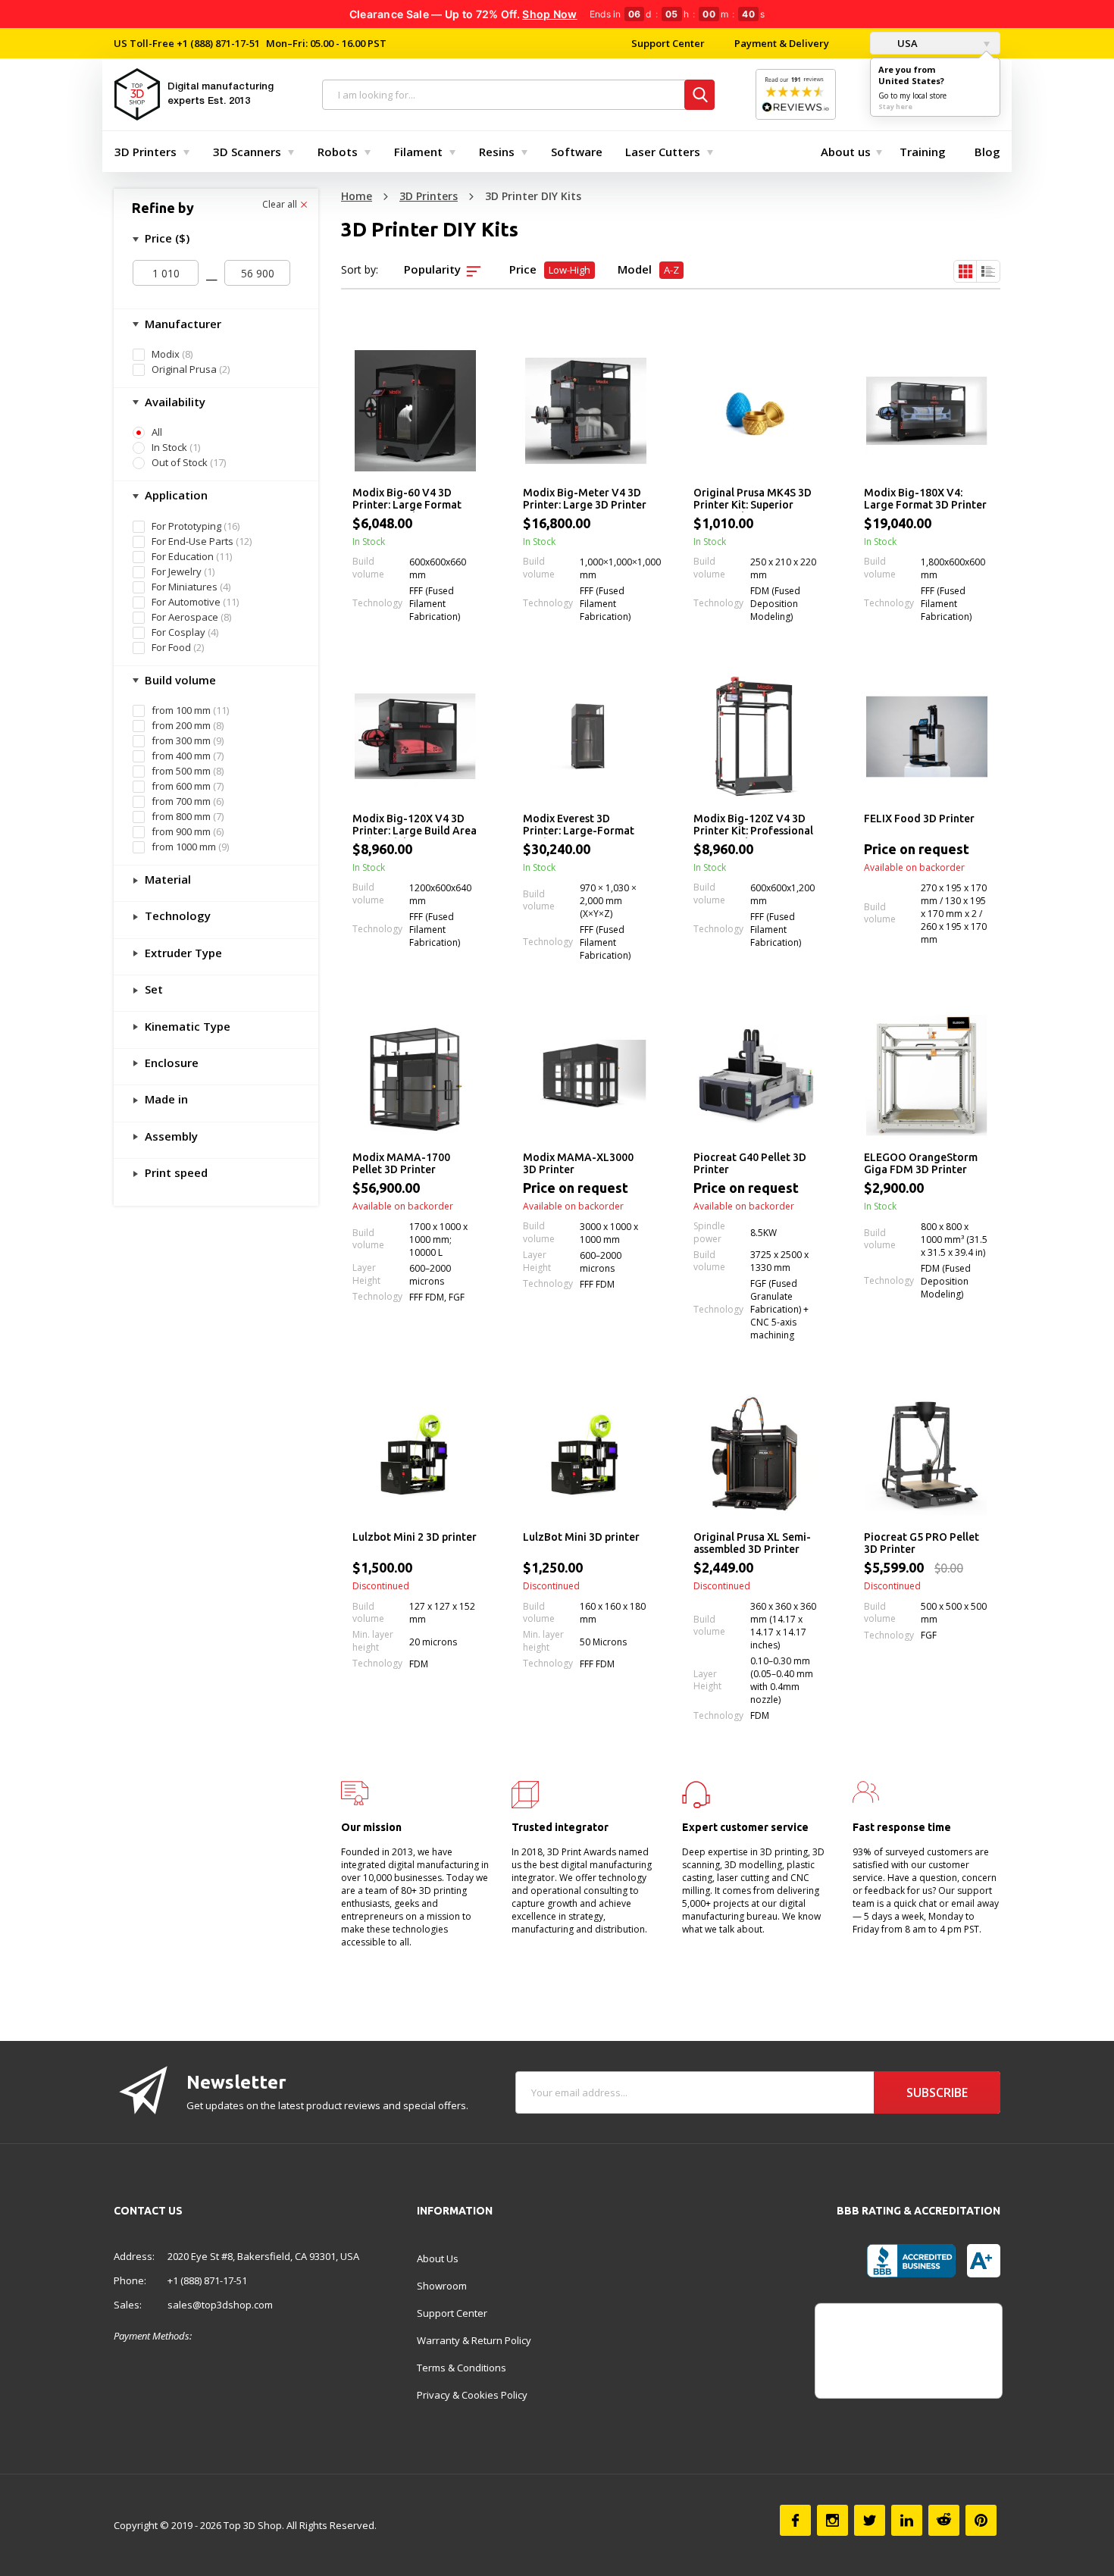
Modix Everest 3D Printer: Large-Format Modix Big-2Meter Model (579, 825)
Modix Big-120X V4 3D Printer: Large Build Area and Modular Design (415, 825)
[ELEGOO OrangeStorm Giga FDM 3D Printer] (926, 1075)
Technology (176, 916)
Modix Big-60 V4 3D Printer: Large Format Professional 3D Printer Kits (411, 499)
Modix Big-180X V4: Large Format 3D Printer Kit (925, 499)
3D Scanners (247, 152)
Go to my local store (912, 95)
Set (152, 989)
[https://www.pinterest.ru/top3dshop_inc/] (981, 2520)
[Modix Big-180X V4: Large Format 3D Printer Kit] (926, 411)
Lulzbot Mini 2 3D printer (415, 1537)
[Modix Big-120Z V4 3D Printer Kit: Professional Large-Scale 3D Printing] (756, 737)
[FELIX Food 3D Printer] (926, 737)
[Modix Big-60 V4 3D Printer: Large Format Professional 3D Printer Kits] (415, 411)
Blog (987, 152)
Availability (174, 402)
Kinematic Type (186, 1026)
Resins (497, 152)
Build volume (179, 680)
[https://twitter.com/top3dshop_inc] (870, 2520)
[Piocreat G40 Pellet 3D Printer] (756, 1075)
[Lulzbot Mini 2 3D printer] (415, 1455)
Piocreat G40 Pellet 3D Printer (750, 1163)
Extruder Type (182, 953)
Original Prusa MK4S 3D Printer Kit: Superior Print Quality (753, 499)
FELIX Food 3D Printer (919, 818)
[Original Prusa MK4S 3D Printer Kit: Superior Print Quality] (756, 411)
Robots (338, 152)
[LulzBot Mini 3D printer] (585, 1455)
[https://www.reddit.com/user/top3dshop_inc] (944, 2520)
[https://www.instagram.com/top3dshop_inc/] (832, 2520)
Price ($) (166, 238)
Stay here (895, 106)
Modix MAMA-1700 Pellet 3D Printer (401, 1163)
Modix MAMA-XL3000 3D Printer (578, 1163)
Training (923, 152)
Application (175, 495)
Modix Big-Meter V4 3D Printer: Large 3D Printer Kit (585, 499)
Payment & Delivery (782, 43)
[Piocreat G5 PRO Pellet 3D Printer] (926, 1455)
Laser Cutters (663, 152)
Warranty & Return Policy (474, 2340)
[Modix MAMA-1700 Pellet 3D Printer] (415, 1075)
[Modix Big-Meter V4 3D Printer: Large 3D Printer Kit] (585, 411)
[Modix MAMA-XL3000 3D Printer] (585, 1075)
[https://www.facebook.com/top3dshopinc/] (795, 2520)
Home (357, 196)
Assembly (170, 1136)
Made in (165, 1099)
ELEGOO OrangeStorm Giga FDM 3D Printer (921, 1163)
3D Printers (146, 152)
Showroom (442, 2286)
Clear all (281, 205)
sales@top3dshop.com (220, 2305)
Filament (418, 152)
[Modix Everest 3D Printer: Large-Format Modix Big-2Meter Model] (585, 737)
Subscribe (937, 2092)
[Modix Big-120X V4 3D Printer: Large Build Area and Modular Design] (415, 737)
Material (166, 879)
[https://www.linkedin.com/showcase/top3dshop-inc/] (907, 2520)
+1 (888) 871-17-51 (217, 43)
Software (577, 152)
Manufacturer (181, 324)
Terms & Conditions (462, 2368)
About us (846, 152)
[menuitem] (149, 152)
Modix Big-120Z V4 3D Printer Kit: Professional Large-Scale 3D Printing (753, 825)
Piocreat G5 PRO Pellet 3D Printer (922, 1543)
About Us (438, 2258)
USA (906, 43)
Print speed (175, 1172)
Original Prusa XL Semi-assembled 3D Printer (752, 1543)
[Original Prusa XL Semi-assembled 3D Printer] (756, 1455)
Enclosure (170, 1063)
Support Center (668, 43)
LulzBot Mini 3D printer (581, 1537)
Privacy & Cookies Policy (472, 2395)
